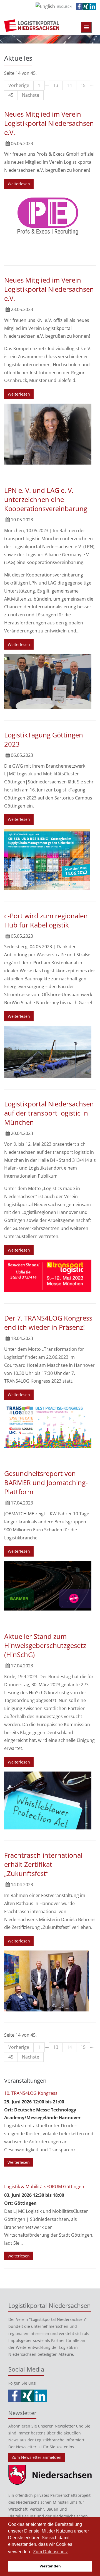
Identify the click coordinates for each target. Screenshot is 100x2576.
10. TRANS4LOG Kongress (31, 2093)
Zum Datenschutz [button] (50, 2552)
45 (11, 95)
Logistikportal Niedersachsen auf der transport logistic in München (49, 1113)
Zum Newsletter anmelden (37, 2457)
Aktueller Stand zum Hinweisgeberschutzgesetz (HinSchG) (45, 1645)
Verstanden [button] (50, 2566)
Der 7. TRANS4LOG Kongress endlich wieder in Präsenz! (48, 1322)
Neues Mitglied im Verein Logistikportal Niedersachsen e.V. (49, 123)
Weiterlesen (19, 184)
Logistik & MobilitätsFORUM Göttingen (44, 2187)
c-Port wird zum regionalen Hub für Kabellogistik (46, 920)
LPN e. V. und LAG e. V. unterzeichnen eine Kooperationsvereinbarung (46, 499)
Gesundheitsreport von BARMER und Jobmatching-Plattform (46, 1482)
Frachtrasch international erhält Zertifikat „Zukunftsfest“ (43, 1864)
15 (83, 85)
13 (56, 85)
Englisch (64, 7)
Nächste (31, 95)
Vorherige (19, 85)
